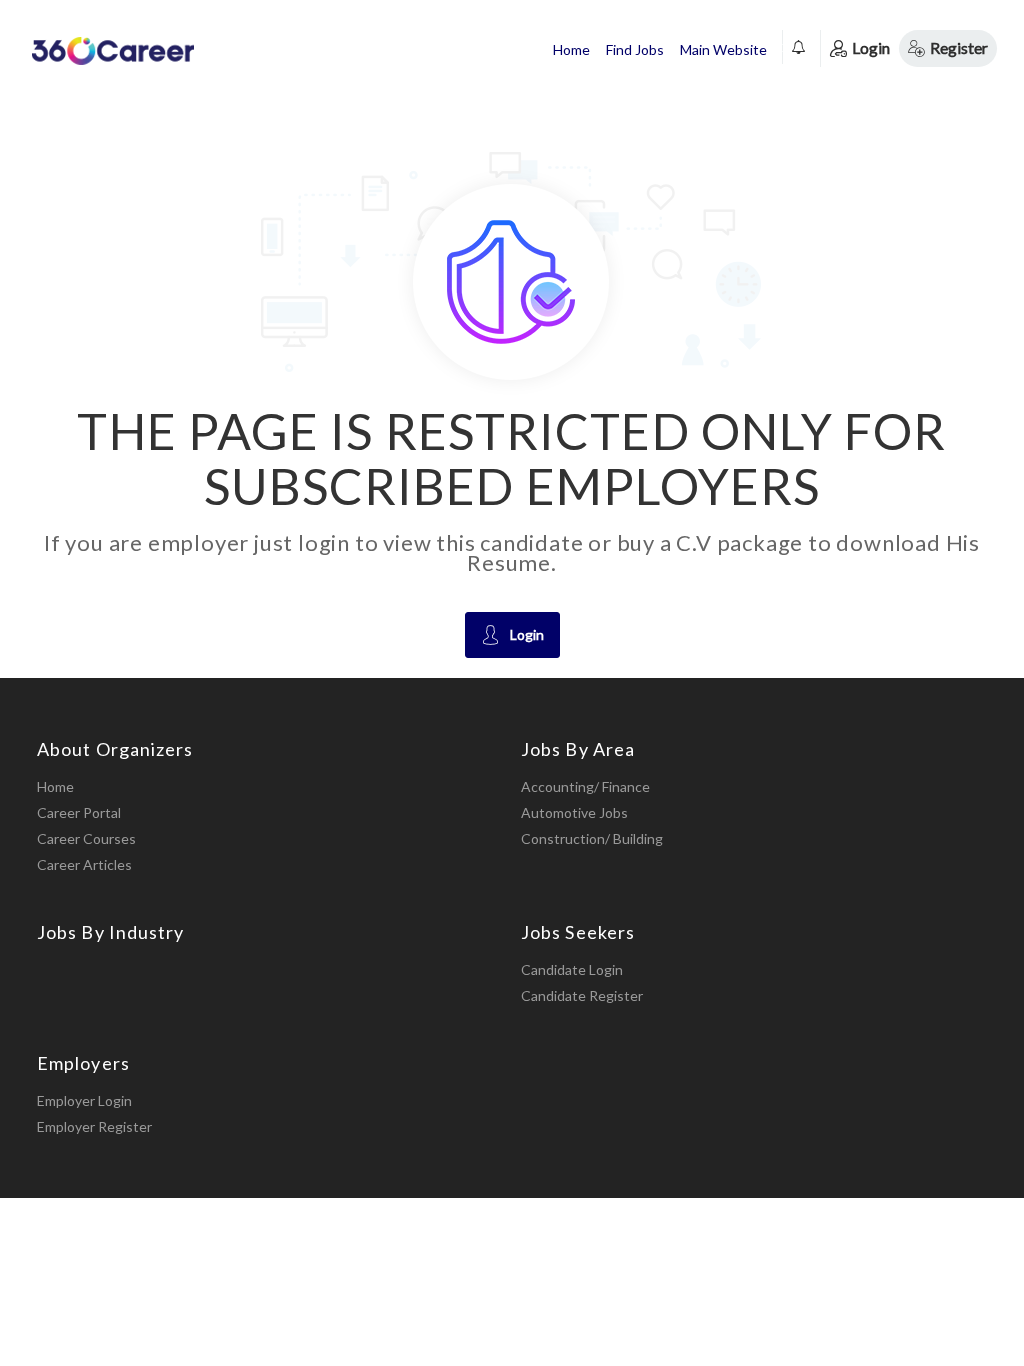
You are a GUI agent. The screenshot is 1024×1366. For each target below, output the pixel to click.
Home (571, 49)
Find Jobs (635, 49)
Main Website (723, 49)
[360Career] (112, 50)
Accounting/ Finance (585, 786)
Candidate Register (582, 995)
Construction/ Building (592, 838)
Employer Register (94, 1126)
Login (871, 47)
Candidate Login (572, 969)
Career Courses (86, 838)
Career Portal (79, 812)
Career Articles (84, 864)
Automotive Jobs (574, 812)
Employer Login (84, 1100)
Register (959, 47)
